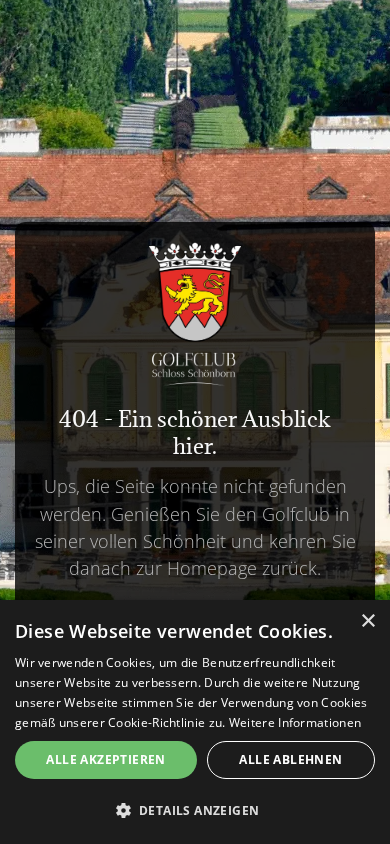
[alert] (195, 722)
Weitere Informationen (295, 722)
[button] (195, 810)
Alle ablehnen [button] (290, 759)
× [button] (367, 621)
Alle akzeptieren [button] (105, 759)
